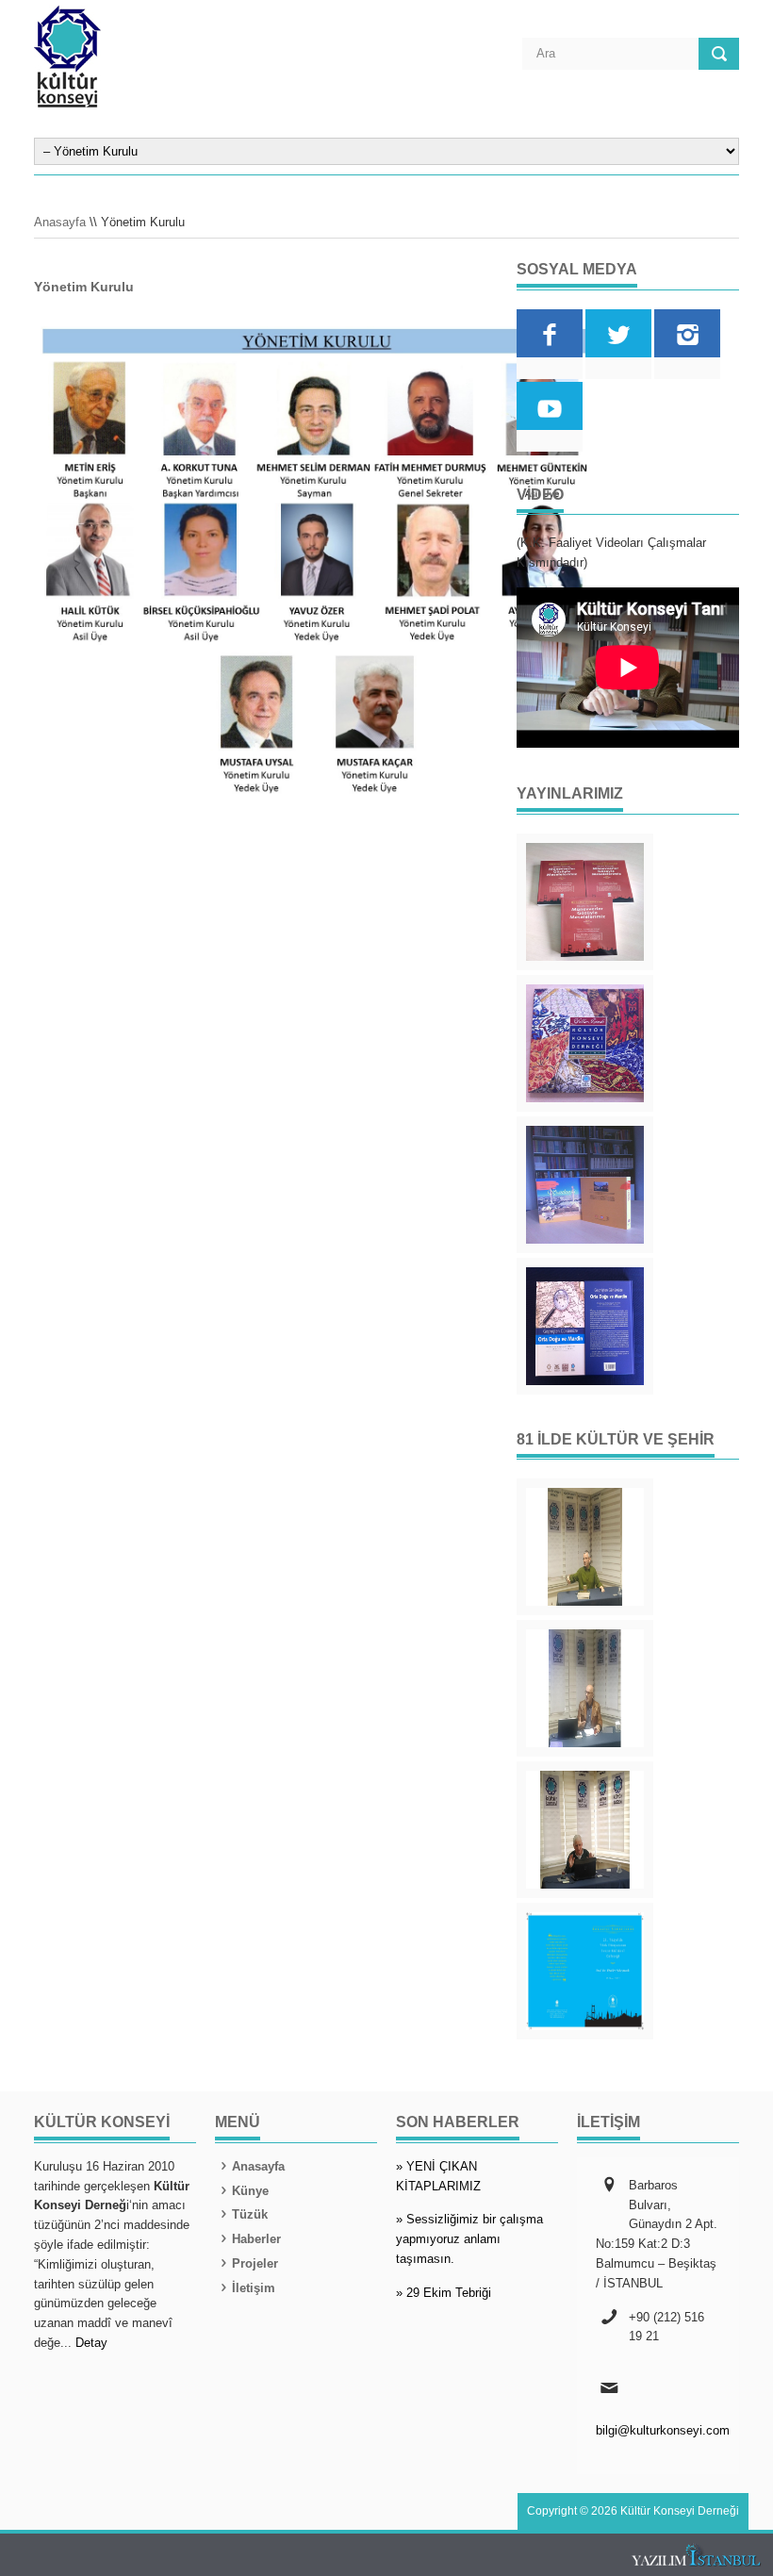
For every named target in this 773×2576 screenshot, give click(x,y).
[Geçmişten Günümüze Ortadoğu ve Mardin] (585, 1326)
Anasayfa (60, 222)
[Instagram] (687, 333)
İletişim (254, 2288)
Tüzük (250, 2214)
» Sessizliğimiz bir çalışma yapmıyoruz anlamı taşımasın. (469, 2239)
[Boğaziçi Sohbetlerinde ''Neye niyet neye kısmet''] (585, 1547)
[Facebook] (550, 333)
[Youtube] (550, 406)
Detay (91, 2343)
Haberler (256, 2239)
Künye (250, 2191)
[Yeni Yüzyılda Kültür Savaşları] (585, 1830)
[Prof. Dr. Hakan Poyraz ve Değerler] (585, 1688)
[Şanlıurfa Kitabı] (585, 1185)
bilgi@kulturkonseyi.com (663, 2430)
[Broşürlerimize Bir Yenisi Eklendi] (585, 1971)
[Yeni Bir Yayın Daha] (585, 902)
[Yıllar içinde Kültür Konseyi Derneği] (585, 1043)
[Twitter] (618, 333)
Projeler (255, 2263)
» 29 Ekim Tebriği (444, 2293)
